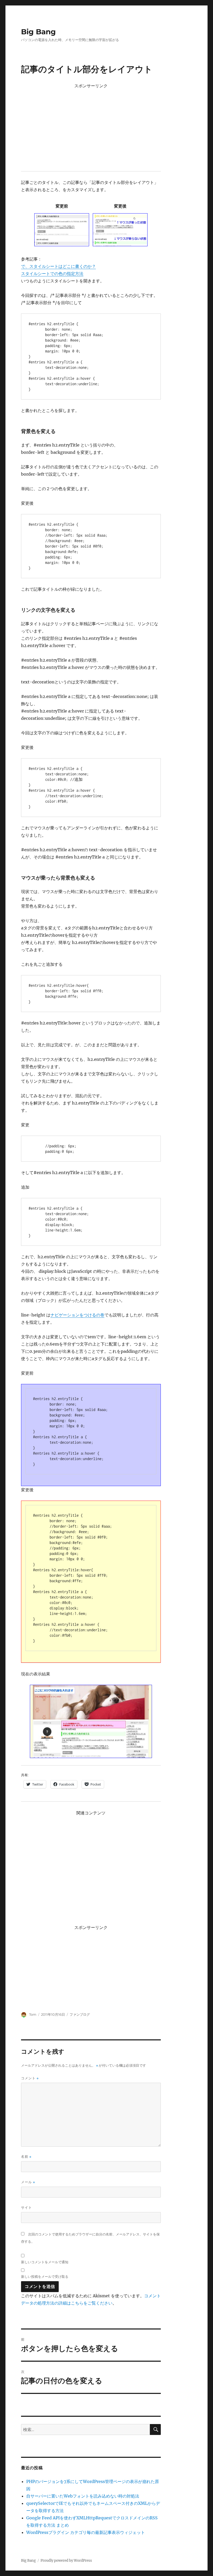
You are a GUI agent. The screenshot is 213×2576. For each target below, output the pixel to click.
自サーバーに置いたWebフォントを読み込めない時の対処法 (83, 2496)
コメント (30, 2078)
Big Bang (38, 32)
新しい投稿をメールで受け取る (45, 2277)
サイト (26, 2207)
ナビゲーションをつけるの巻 (77, 1315)
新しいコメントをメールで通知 (45, 2262)
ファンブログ (80, 2014)
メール (28, 2182)
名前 (26, 2157)
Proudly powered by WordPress (66, 2561)
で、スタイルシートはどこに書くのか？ (58, 266)
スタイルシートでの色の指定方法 (52, 274)
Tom (33, 2014)
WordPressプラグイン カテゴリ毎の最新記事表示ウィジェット (86, 2532)
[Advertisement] (92, 127)
